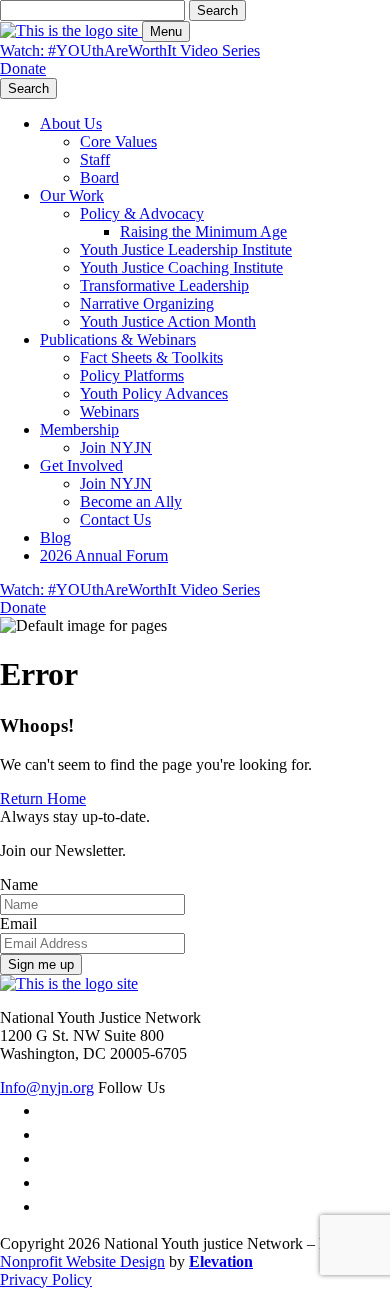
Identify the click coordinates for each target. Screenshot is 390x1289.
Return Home (43, 798)
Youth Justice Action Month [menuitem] (168, 321)
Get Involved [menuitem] (81, 465)
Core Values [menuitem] (118, 141)
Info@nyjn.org (47, 1087)
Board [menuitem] (99, 177)
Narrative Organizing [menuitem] (147, 303)
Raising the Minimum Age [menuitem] (203, 231)
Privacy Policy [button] (46, 1279)
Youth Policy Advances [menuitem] (154, 393)
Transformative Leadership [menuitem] (164, 285)
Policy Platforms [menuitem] (132, 375)
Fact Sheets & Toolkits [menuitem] (151, 357)
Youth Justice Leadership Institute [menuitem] (186, 249)
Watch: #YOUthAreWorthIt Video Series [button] (130, 50)
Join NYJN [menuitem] (116, 447)
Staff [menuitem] (95, 159)
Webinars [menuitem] (109, 411)
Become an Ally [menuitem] (131, 501)
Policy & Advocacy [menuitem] (142, 213)
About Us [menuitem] (71, 123)
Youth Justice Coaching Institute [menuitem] (181, 267)
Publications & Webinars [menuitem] (118, 339)
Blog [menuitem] (55, 537)
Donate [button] (23, 68)
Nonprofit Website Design (82, 1261)
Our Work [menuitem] (72, 195)
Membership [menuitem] (79, 429)
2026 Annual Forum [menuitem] (104, 555)
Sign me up (41, 964)
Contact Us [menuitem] (115, 519)
